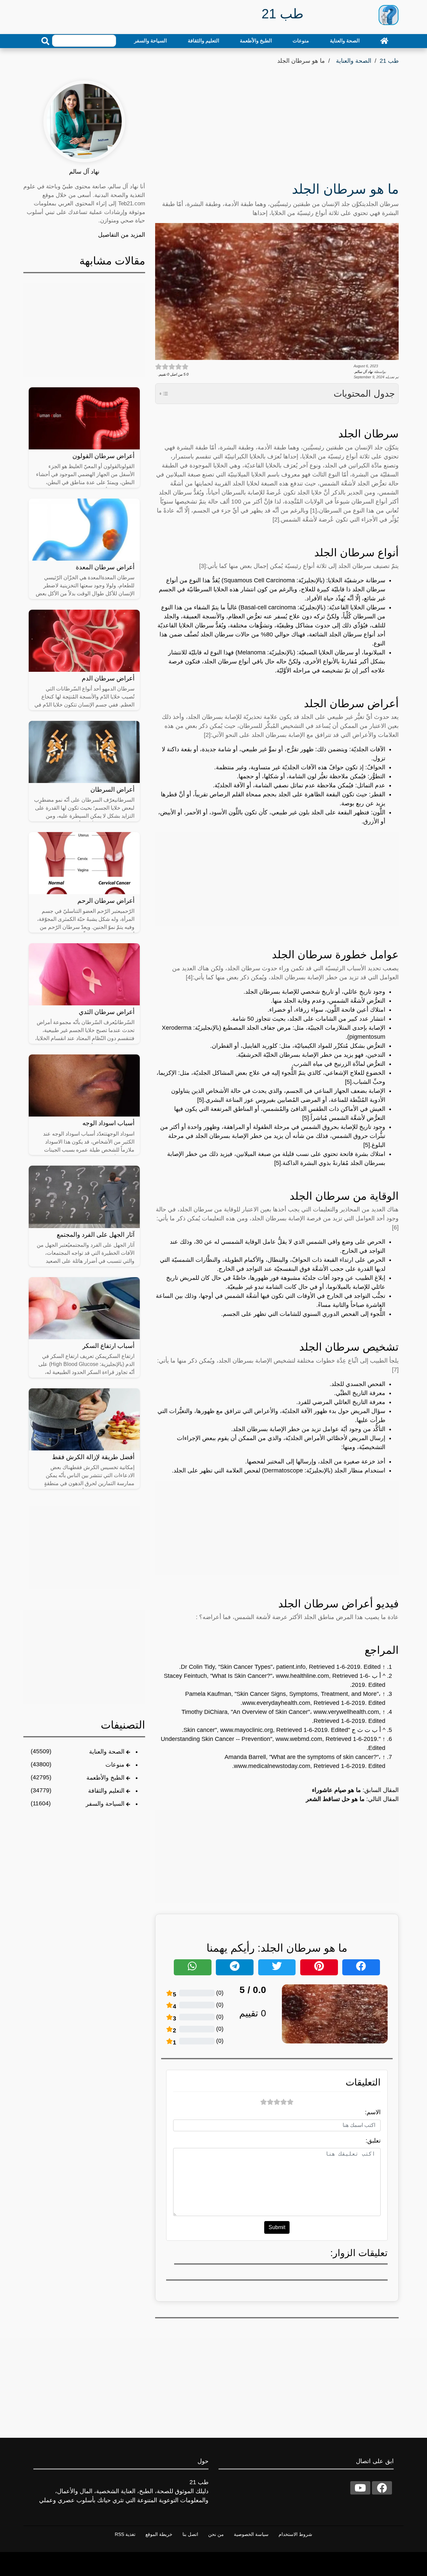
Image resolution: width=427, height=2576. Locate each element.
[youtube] (360, 2488)
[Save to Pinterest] (319, 1967)
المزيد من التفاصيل (122, 235)
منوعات (301, 41)
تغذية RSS (125, 2534)
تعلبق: (373, 2141)
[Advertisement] (277, 125)
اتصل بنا (190, 2534)
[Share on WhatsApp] (193, 1967)
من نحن (216, 2534)
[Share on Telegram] (235, 1967)
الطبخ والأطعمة (256, 41)
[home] (384, 41)
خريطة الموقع (159, 2534)
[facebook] (382, 2488)
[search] (45, 41)
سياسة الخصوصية (251, 2534)
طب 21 (389, 61)
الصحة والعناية (345, 41)
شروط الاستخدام (295, 2534)
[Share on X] (277, 1967)
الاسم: (373, 2112)
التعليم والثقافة (203, 41)
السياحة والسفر (150, 41)
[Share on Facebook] (361, 1967)
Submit (277, 2227)
